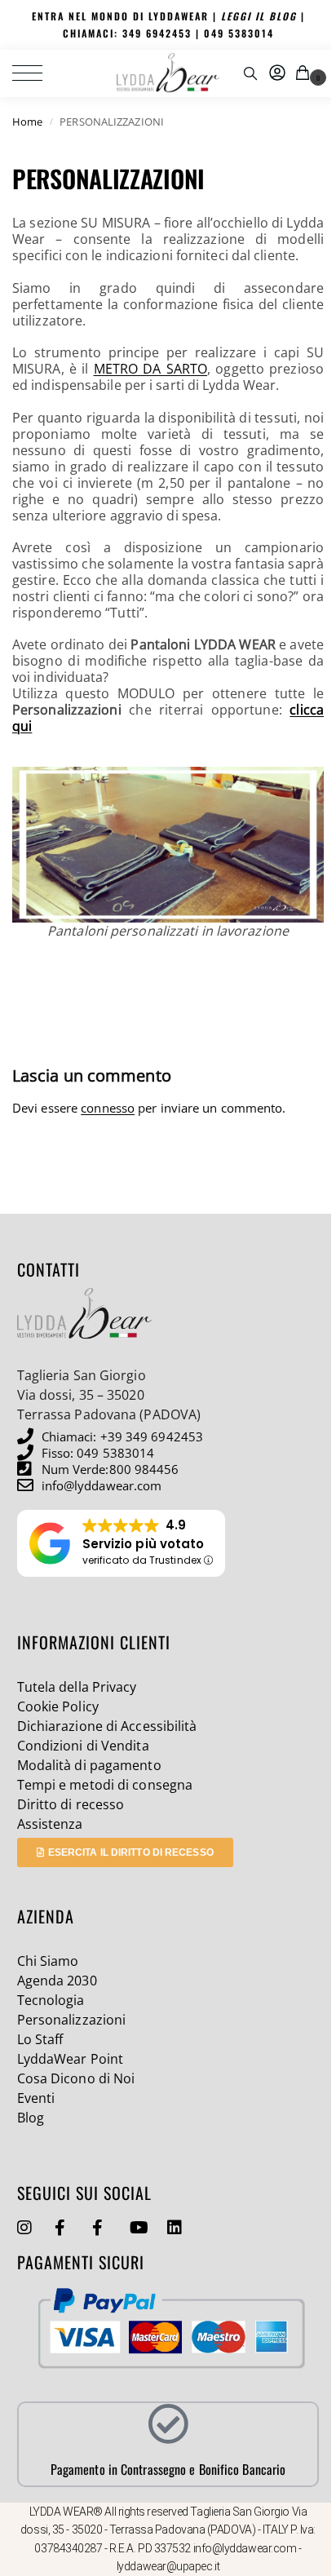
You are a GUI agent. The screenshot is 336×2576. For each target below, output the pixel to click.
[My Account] (277, 73)
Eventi (36, 2098)
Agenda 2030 (57, 1981)
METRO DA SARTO (151, 369)
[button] (305, 73)
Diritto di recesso (71, 1804)
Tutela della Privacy (77, 1687)
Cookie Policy (58, 1706)
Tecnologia (51, 2000)
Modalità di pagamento (89, 1765)
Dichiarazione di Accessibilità (107, 1726)
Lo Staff (40, 2039)
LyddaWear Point (71, 2059)
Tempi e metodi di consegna (105, 1785)
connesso (108, 1108)
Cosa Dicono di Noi (76, 2078)
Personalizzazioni (72, 2020)
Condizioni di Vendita (83, 1746)
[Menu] (37, 73)
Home (27, 122)
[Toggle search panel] (250, 73)
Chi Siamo (48, 1961)
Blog (31, 2118)
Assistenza (50, 1824)
